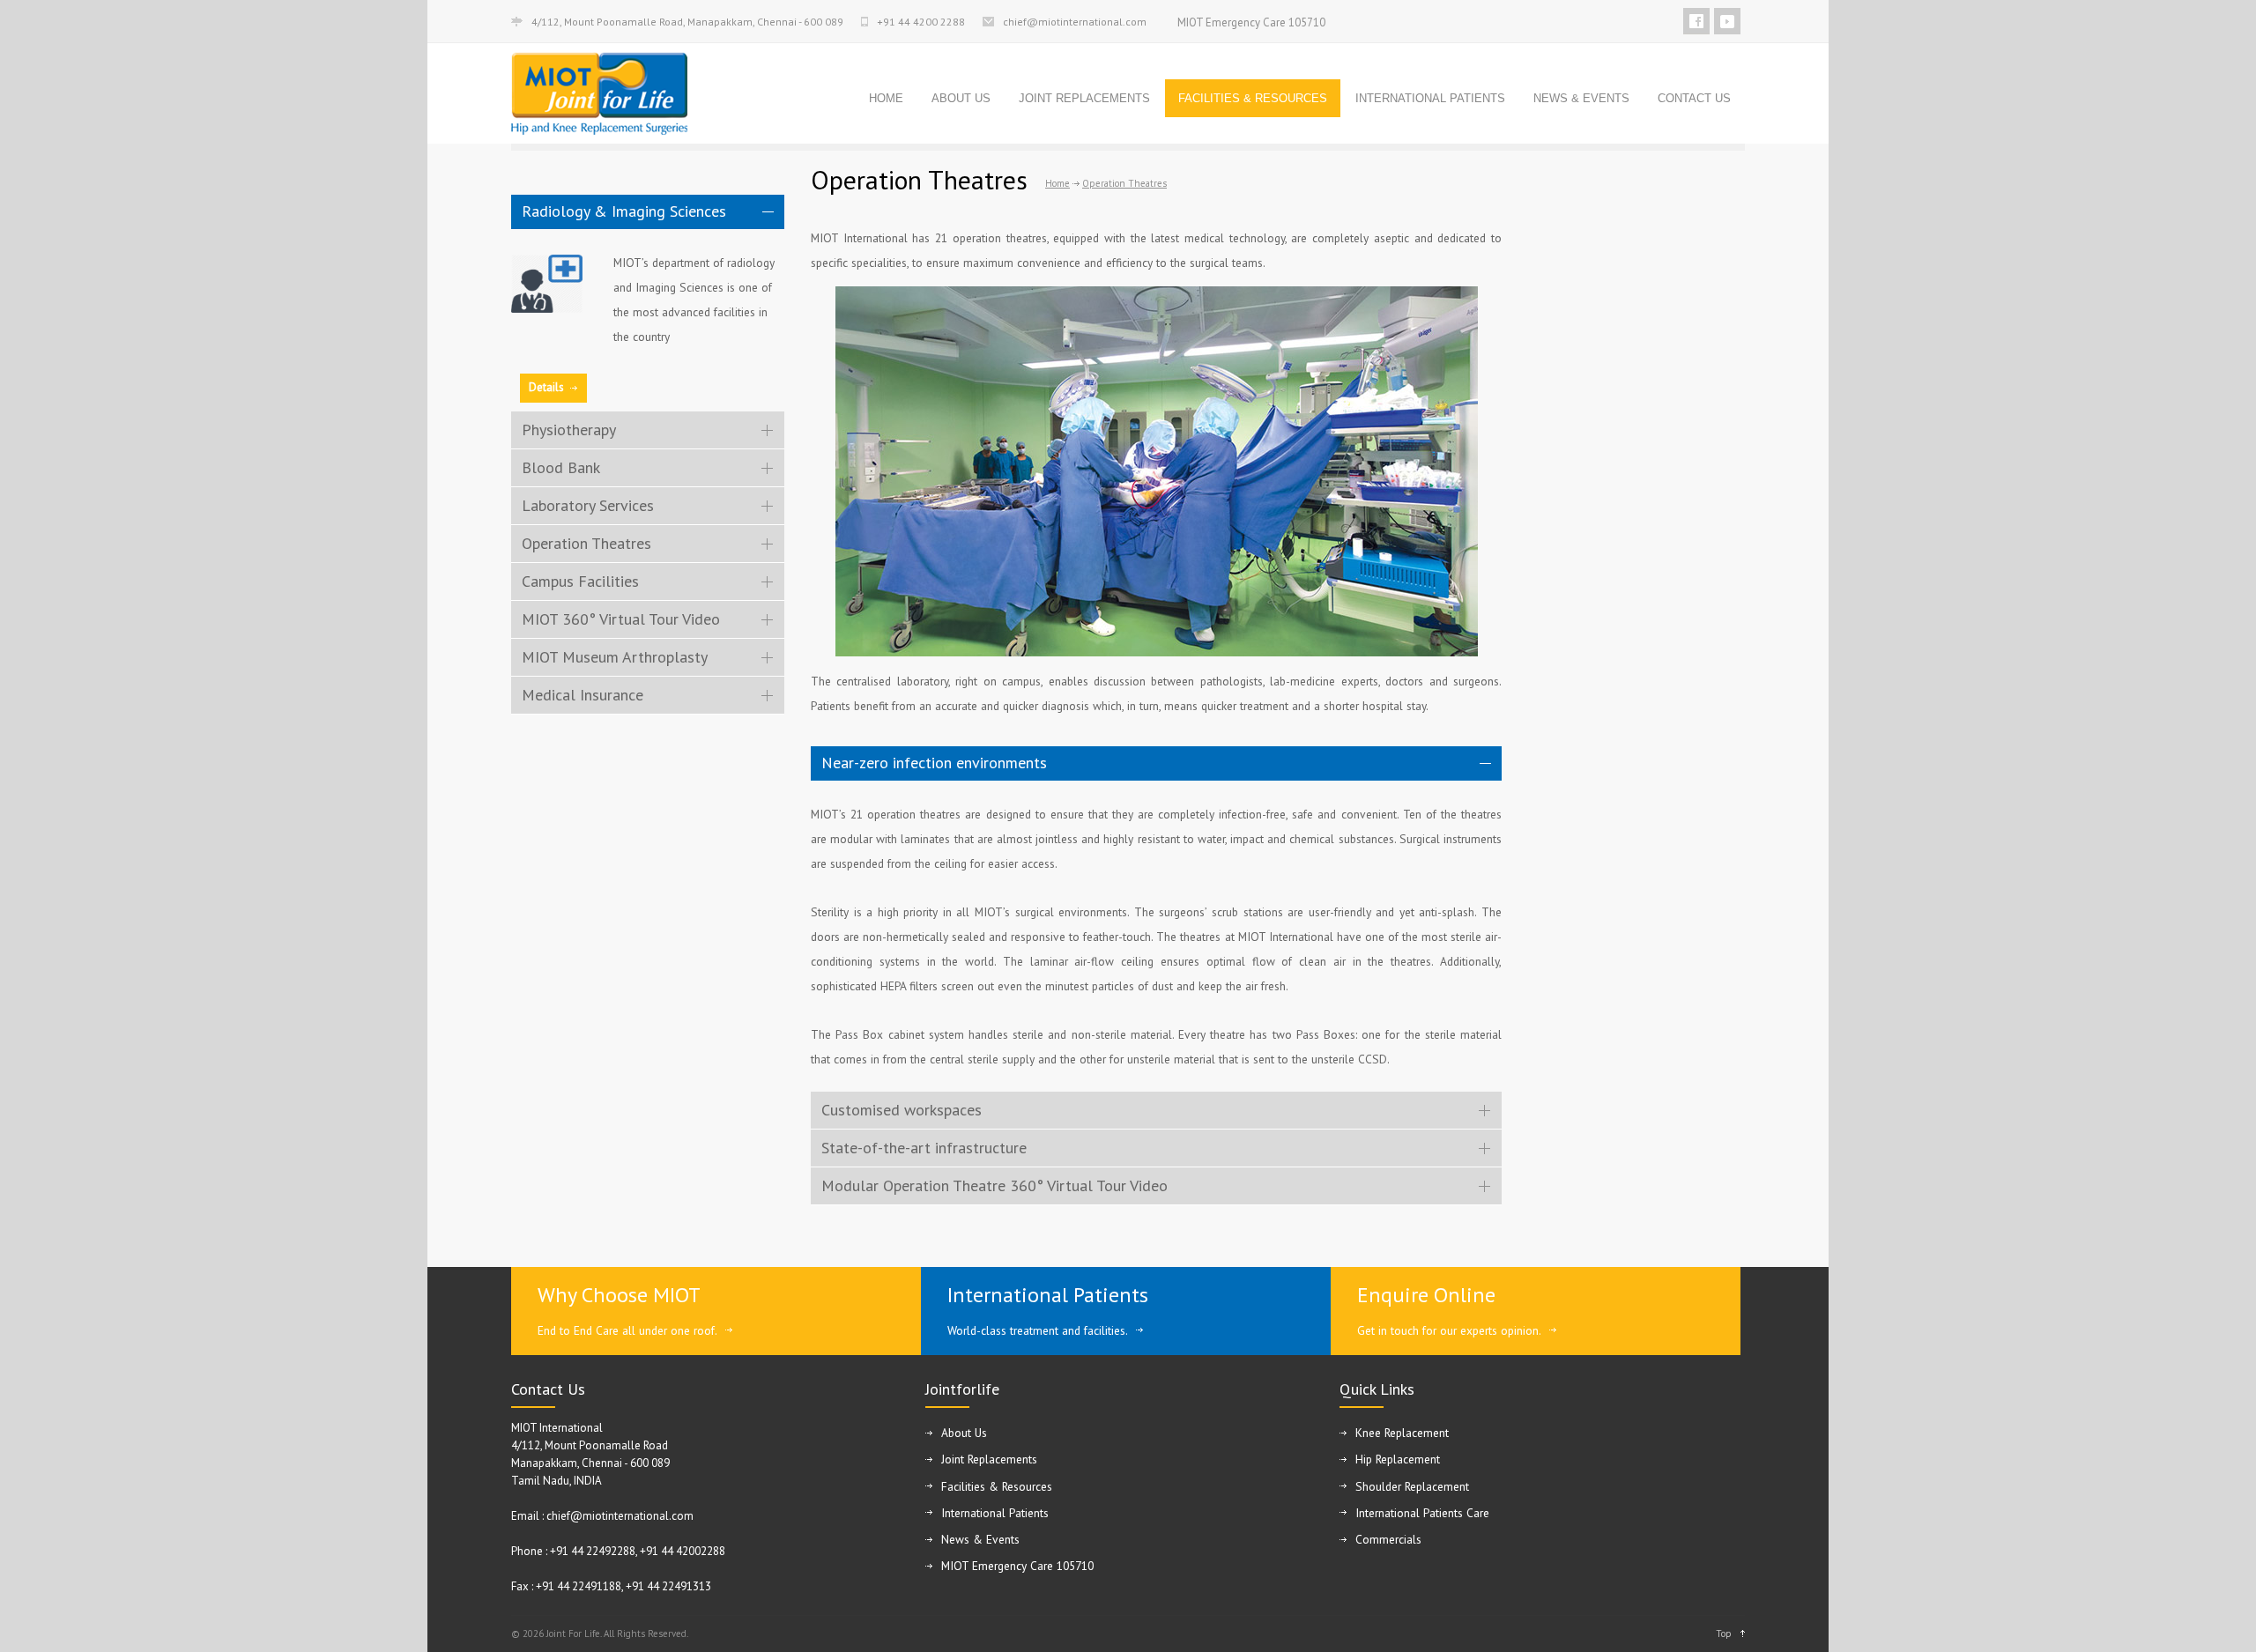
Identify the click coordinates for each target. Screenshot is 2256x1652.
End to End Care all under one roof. (627, 1330)
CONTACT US (1694, 98)
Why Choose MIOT (619, 1295)
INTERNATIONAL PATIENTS (1430, 98)
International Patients (1048, 1295)
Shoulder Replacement (1412, 1486)
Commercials (1388, 1539)
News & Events (980, 1539)
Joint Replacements (989, 1459)
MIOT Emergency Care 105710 (1251, 22)
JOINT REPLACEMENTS (1084, 98)
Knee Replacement (1402, 1433)
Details (546, 387)
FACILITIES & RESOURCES (1253, 98)
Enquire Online (1426, 1295)
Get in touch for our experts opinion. (1449, 1330)
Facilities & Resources (997, 1486)
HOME (886, 98)
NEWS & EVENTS (1581, 98)
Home (1057, 183)
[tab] (648, 212)
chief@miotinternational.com (1075, 22)
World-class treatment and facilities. (1038, 1330)
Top (1724, 1633)
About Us (964, 1433)
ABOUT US (961, 98)
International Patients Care (1422, 1513)
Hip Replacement (1398, 1459)
